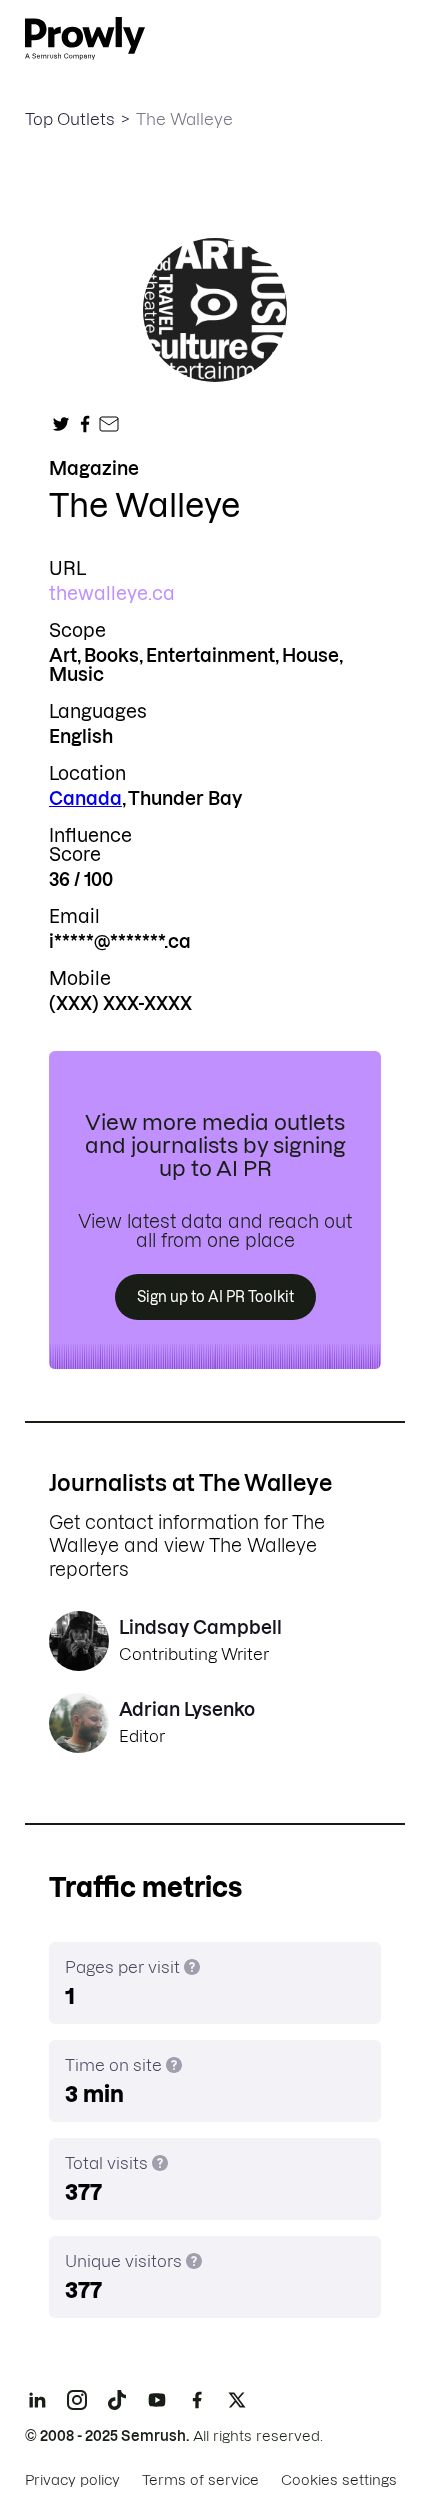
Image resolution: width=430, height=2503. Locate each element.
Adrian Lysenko (187, 1709)
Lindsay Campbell (200, 1627)
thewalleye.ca (112, 593)
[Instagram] (77, 2400)
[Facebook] (197, 2400)
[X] (237, 2400)
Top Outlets (70, 119)
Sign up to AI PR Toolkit (215, 1297)
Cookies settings (339, 2480)
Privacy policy (72, 2480)
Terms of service (200, 2480)
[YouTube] (157, 2400)
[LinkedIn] (37, 2400)
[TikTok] (117, 2400)
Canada (85, 798)
